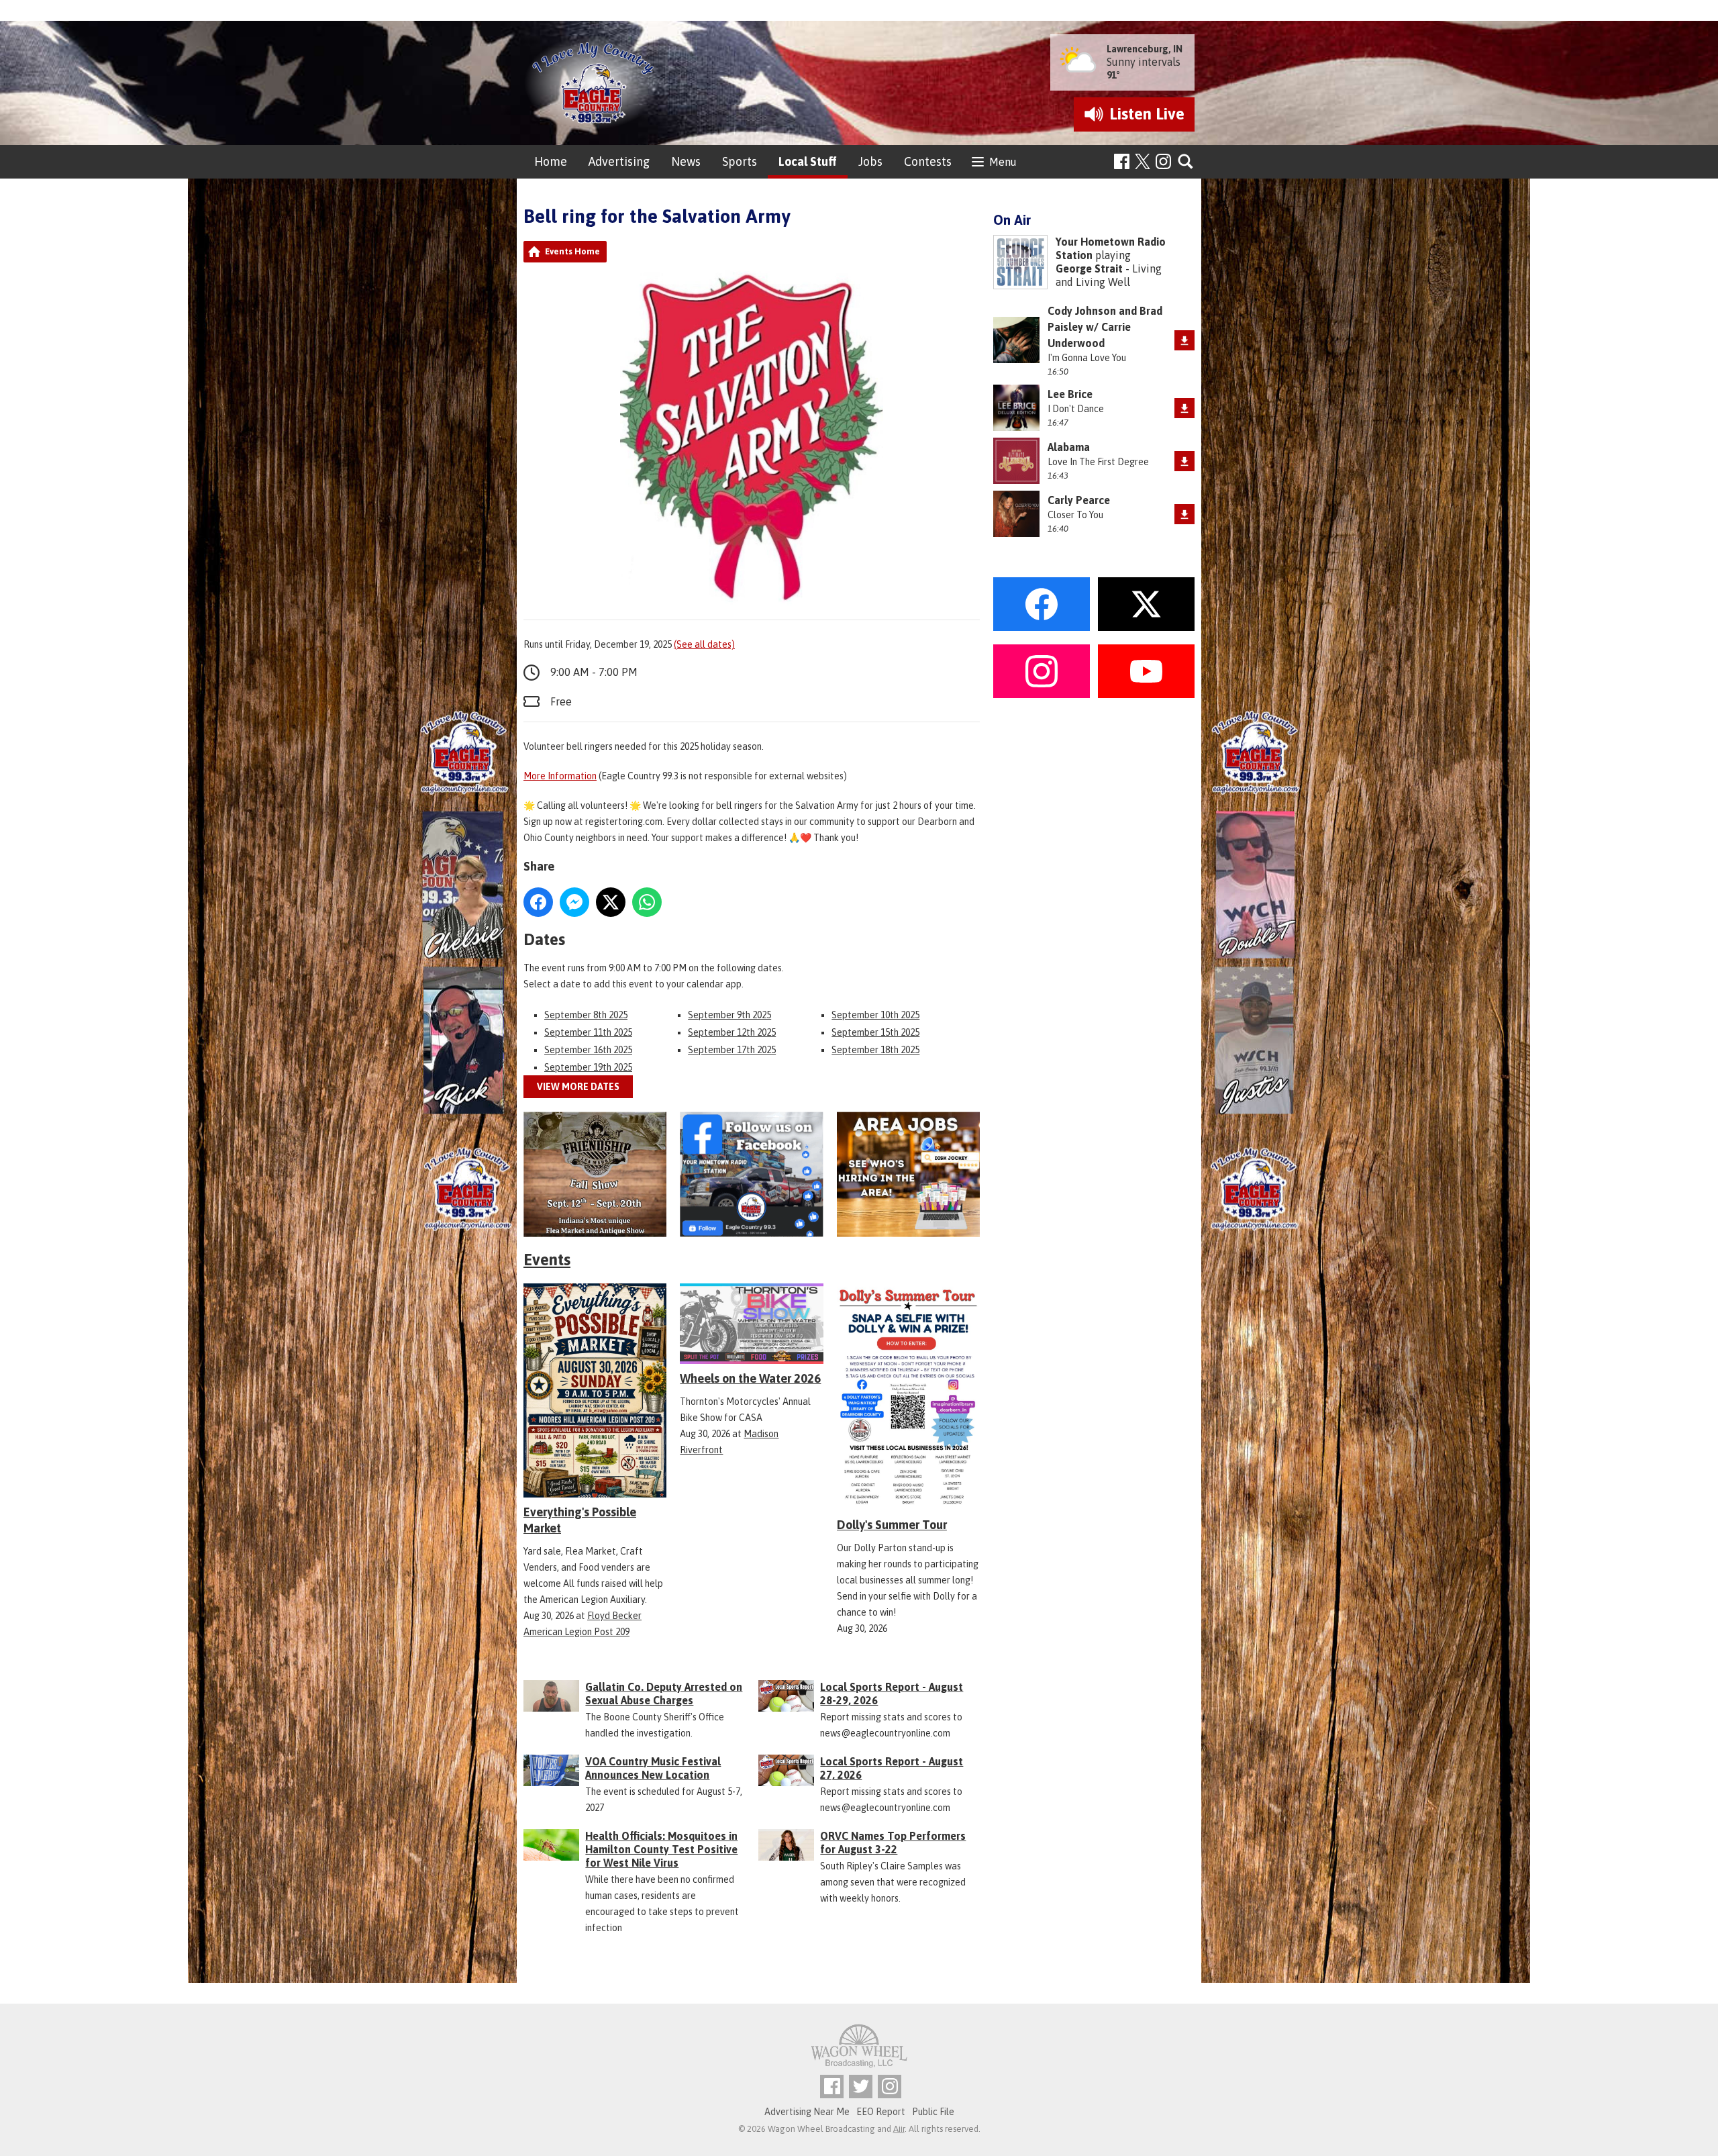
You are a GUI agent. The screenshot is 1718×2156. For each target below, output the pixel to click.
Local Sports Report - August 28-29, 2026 (892, 1694)
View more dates (578, 1087)
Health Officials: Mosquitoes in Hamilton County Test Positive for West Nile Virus (661, 1849)
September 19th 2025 (588, 1067)
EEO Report (881, 2112)
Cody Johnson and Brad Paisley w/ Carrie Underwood (1105, 327)
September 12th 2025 (732, 1032)
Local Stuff (808, 161)
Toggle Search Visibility (1186, 162)
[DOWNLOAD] (1184, 340)
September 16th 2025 (588, 1050)
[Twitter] (861, 2087)
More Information (560, 776)
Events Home (572, 251)
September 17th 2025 (732, 1050)
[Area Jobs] (908, 1174)
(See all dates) (704, 644)
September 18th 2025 (875, 1050)
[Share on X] (611, 902)
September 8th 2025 (586, 1015)
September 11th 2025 (588, 1032)
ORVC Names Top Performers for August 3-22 (893, 1843)
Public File (933, 2112)
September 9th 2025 (729, 1015)
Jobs (870, 161)
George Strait (1089, 268)
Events (547, 1260)
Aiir (899, 2129)
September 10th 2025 (875, 1015)
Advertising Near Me (807, 2112)
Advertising (619, 161)
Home (551, 161)
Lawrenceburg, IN (1145, 49)
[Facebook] (1122, 161)
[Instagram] (1163, 161)
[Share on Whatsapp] (647, 902)
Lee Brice (1070, 394)
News (686, 161)
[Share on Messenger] (574, 902)
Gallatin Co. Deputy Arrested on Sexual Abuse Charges (664, 1694)
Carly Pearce (1079, 500)
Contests (928, 161)
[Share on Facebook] (538, 902)
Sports (740, 161)
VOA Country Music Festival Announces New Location (653, 1768)
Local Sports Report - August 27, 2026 (892, 1768)
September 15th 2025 (875, 1032)
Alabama (1069, 447)
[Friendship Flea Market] (595, 1174)
